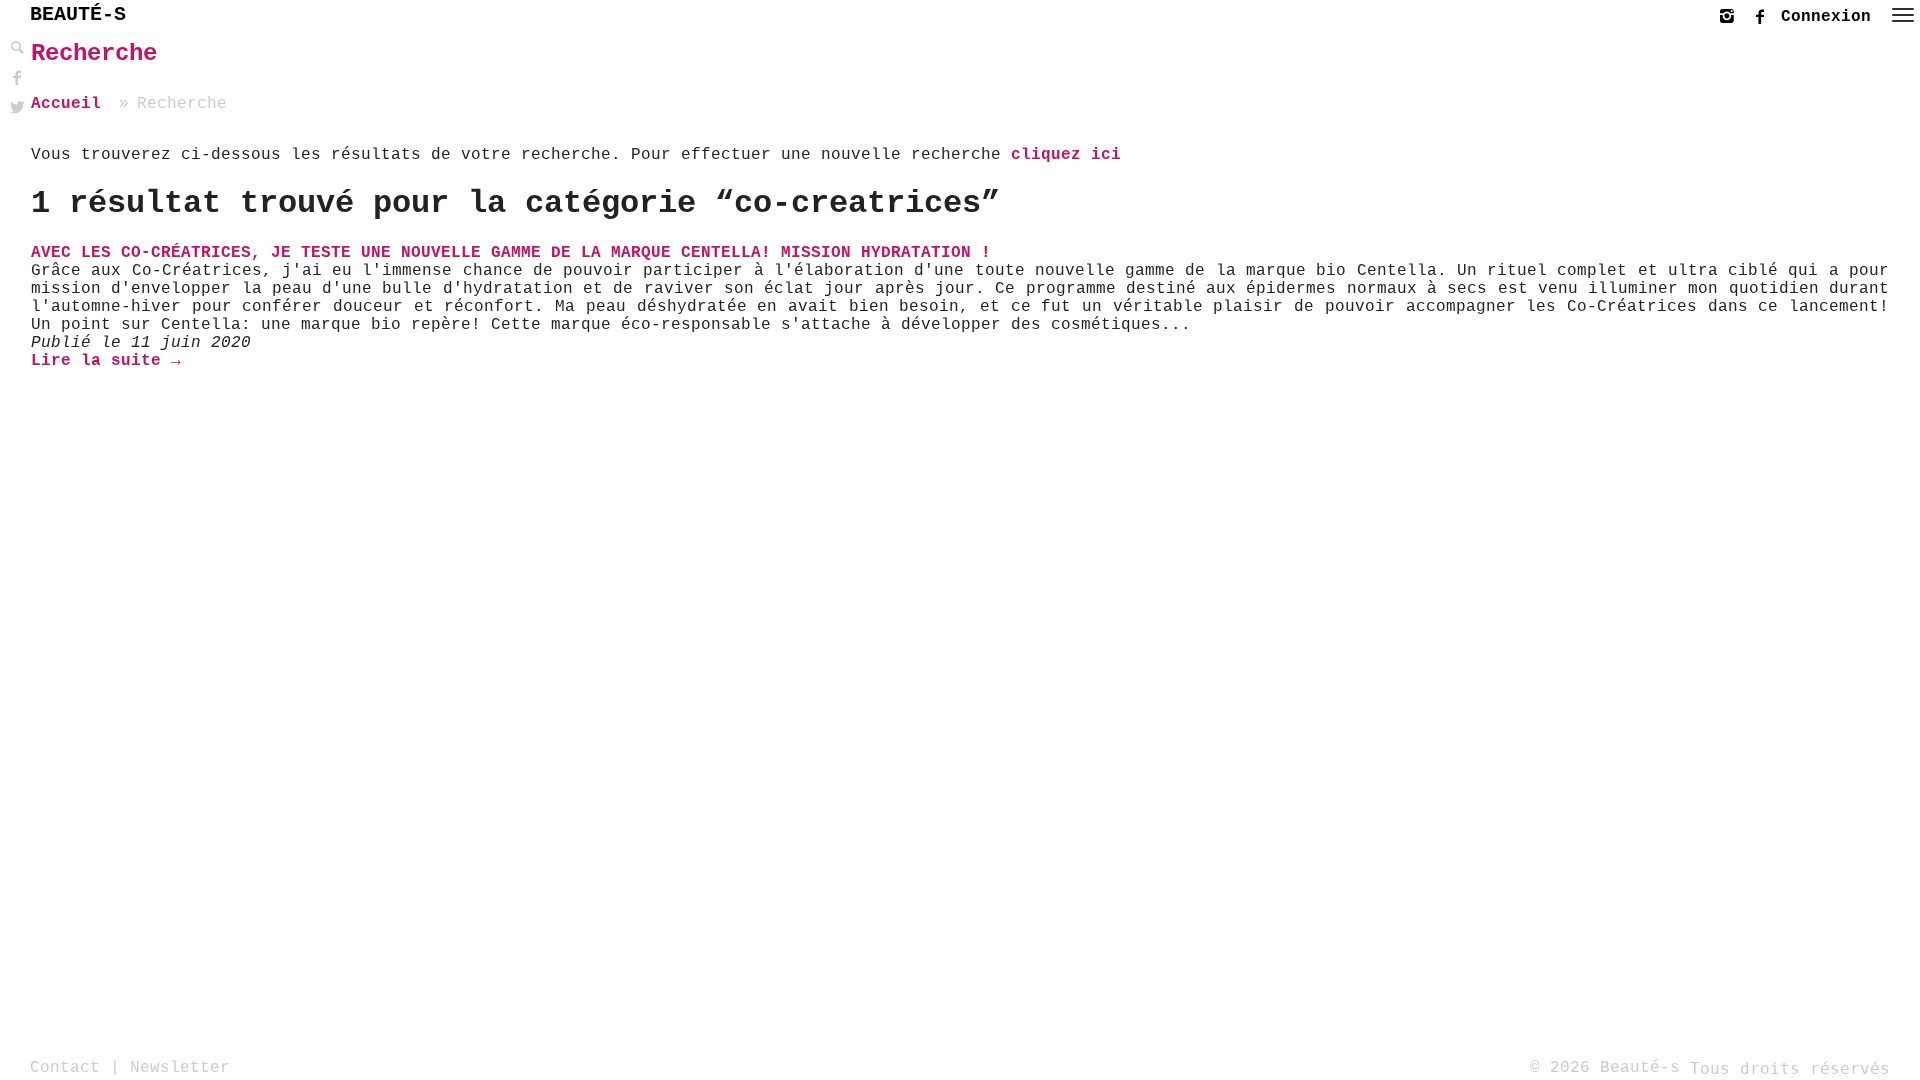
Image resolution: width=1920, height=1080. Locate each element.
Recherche (94, 53)
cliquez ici (1066, 155)
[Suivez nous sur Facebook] (1765, 13)
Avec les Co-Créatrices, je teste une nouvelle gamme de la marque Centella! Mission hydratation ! (511, 253)
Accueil (66, 104)
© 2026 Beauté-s (1605, 1068)
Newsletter (180, 1068)
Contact (65, 1068)
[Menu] (1903, 15)
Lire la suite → (106, 361)
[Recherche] (15, 48)
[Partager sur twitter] (15, 108)
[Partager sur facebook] (15, 78)
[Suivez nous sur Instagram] (1732, 13)
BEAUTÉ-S (78, 14)
